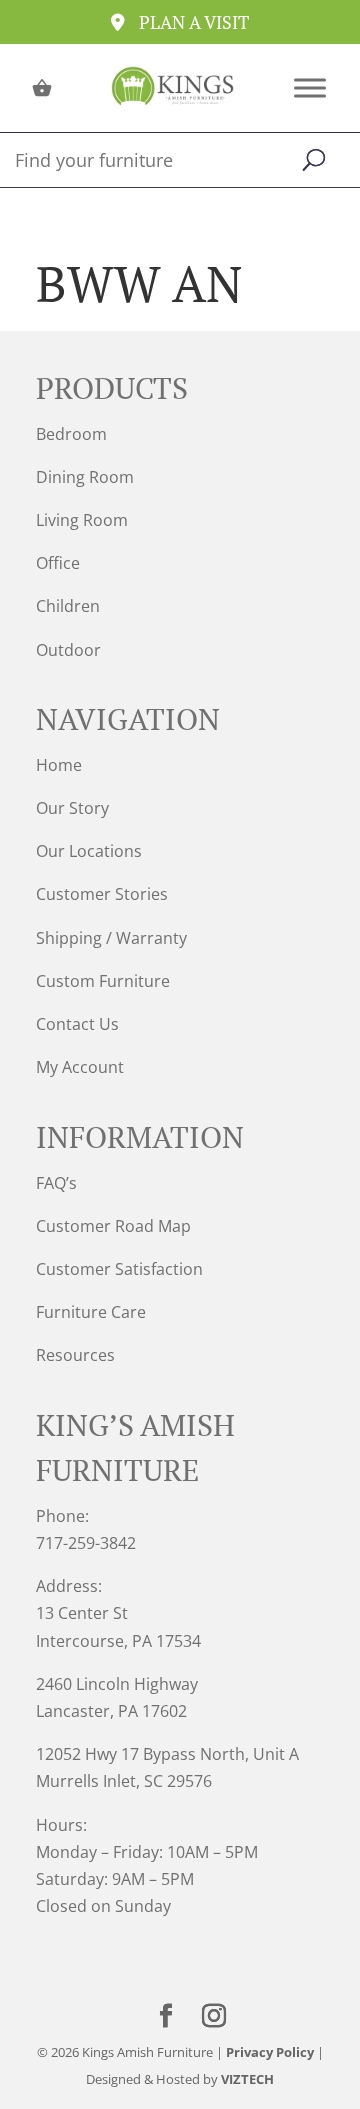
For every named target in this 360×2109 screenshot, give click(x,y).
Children (68, 606)
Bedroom (71, 434)
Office (58, 563)
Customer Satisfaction (119, 1269)
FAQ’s (56, 1183)
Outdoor (68, 650)
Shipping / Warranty (111, 938)
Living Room (82, 520)
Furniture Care (91, 1312)
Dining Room (85, 477)
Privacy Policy (270, 2052)
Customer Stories (102, 894)
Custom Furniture (103, 981)
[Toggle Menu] (310, 87)
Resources (75, 1355)
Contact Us (77, 1024)
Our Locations (89, 851)
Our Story (72, 808)
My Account (80, 1067)
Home (59, 765)
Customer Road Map (113, 1226)
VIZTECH (247, 2079)
